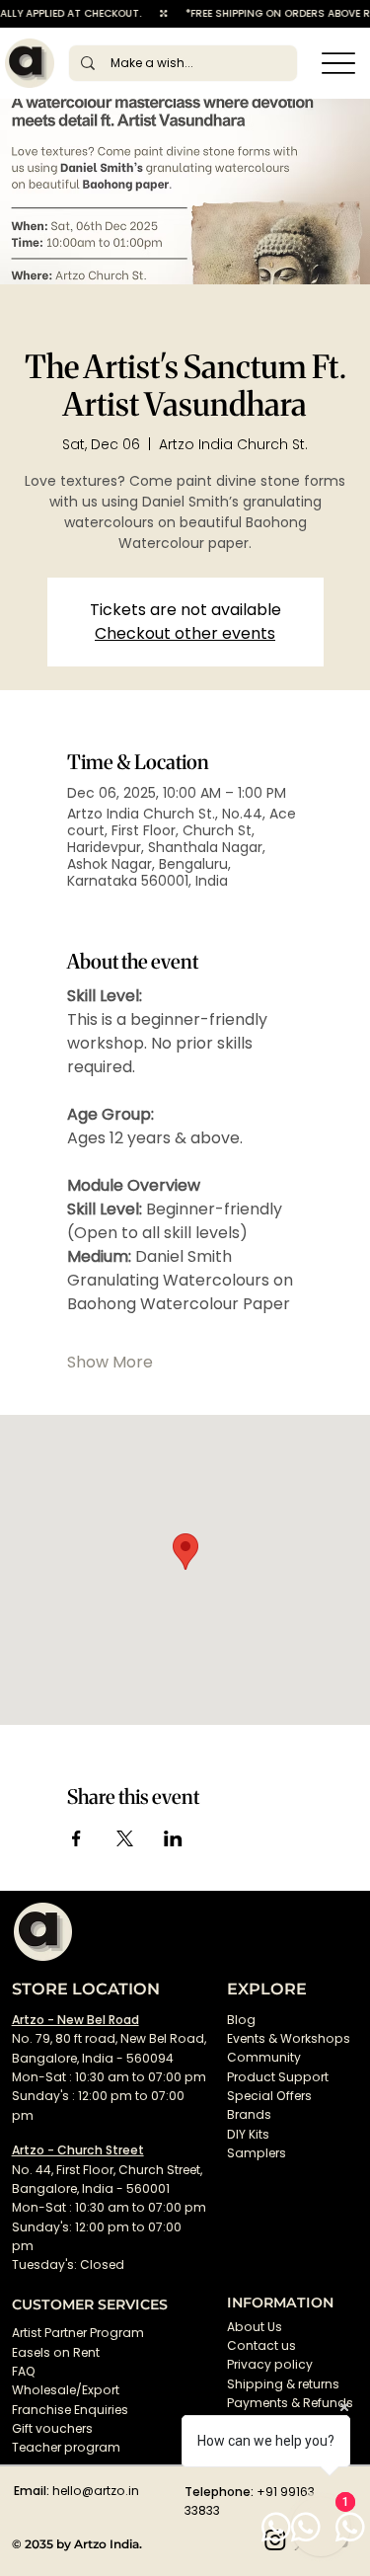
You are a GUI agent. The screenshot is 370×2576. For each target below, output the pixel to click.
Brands (249, 2114)
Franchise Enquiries (70, 2410)
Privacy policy (270, 2364)
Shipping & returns (283, 2384)
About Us (255, 2327)
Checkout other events (185, 633)
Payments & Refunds (290, 2403)
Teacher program (66, 2447)
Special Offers (269, 2096)
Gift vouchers (52, 2428)
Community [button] (264, 2057)
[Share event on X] (125, 1838)
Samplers (257, 2153)
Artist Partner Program (78, 2333)
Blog (241, 2020)
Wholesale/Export (66, 2390)
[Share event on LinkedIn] (173, 1838)
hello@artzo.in (96, 2491)
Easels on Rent (56, 2352)
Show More (110, 1363)
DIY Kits (248, 2134)
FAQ (24, 2371)
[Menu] (338, 63)
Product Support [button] (278, 2077)
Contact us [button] (261, 2345)
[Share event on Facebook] (76, 1838)
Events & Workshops (289, 2038)
